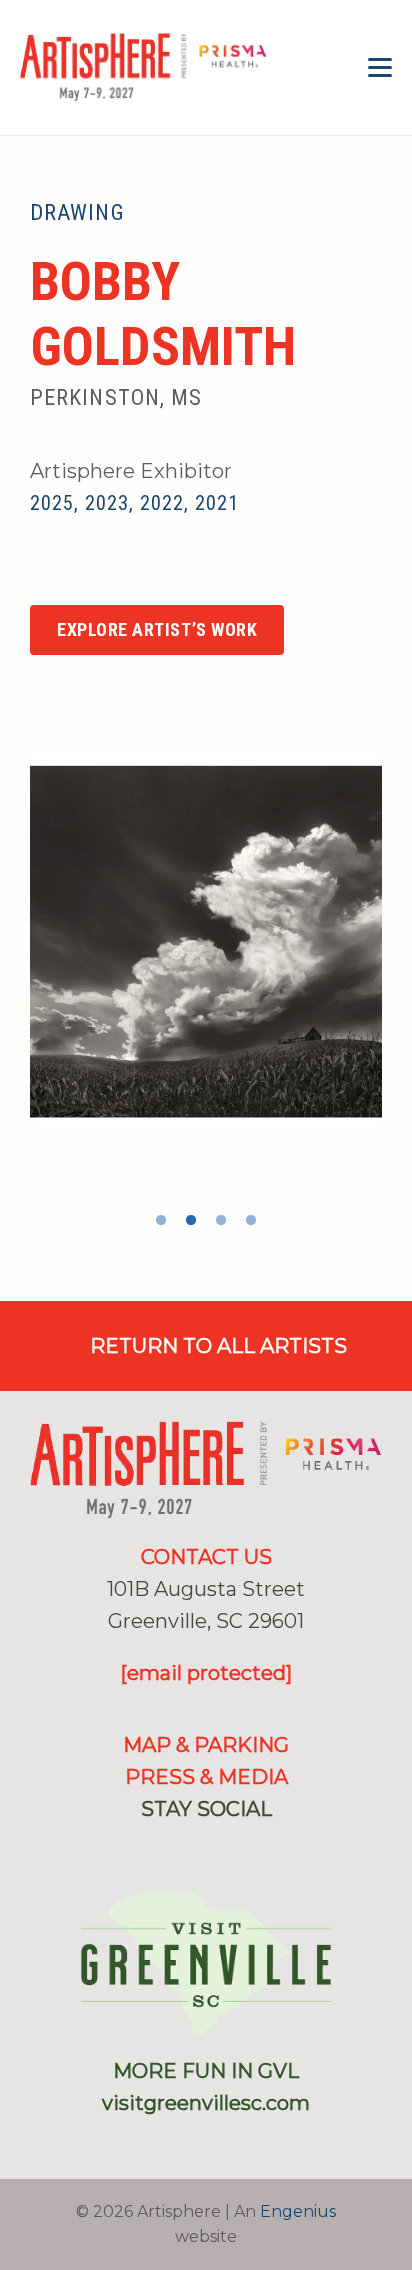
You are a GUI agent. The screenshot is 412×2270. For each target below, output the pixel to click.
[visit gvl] (206, 1963)
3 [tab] (221, 1221)
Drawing (77, 212)
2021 (217, 503)
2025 (52, 503)
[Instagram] (41, 573)
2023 (107, 503)
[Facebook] (174, 1849)
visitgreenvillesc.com (206, 2103)
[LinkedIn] (239, 1849)
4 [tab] (251, 1221)
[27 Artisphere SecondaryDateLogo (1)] (143, 68)
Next (397, 966)
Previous (15, 966)
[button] (380, 68)
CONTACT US (206, 1557)
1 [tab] (161, 1221)
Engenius (298, 2211)
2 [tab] (191, 1221)
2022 (162, 503)
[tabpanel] (206, 941)
